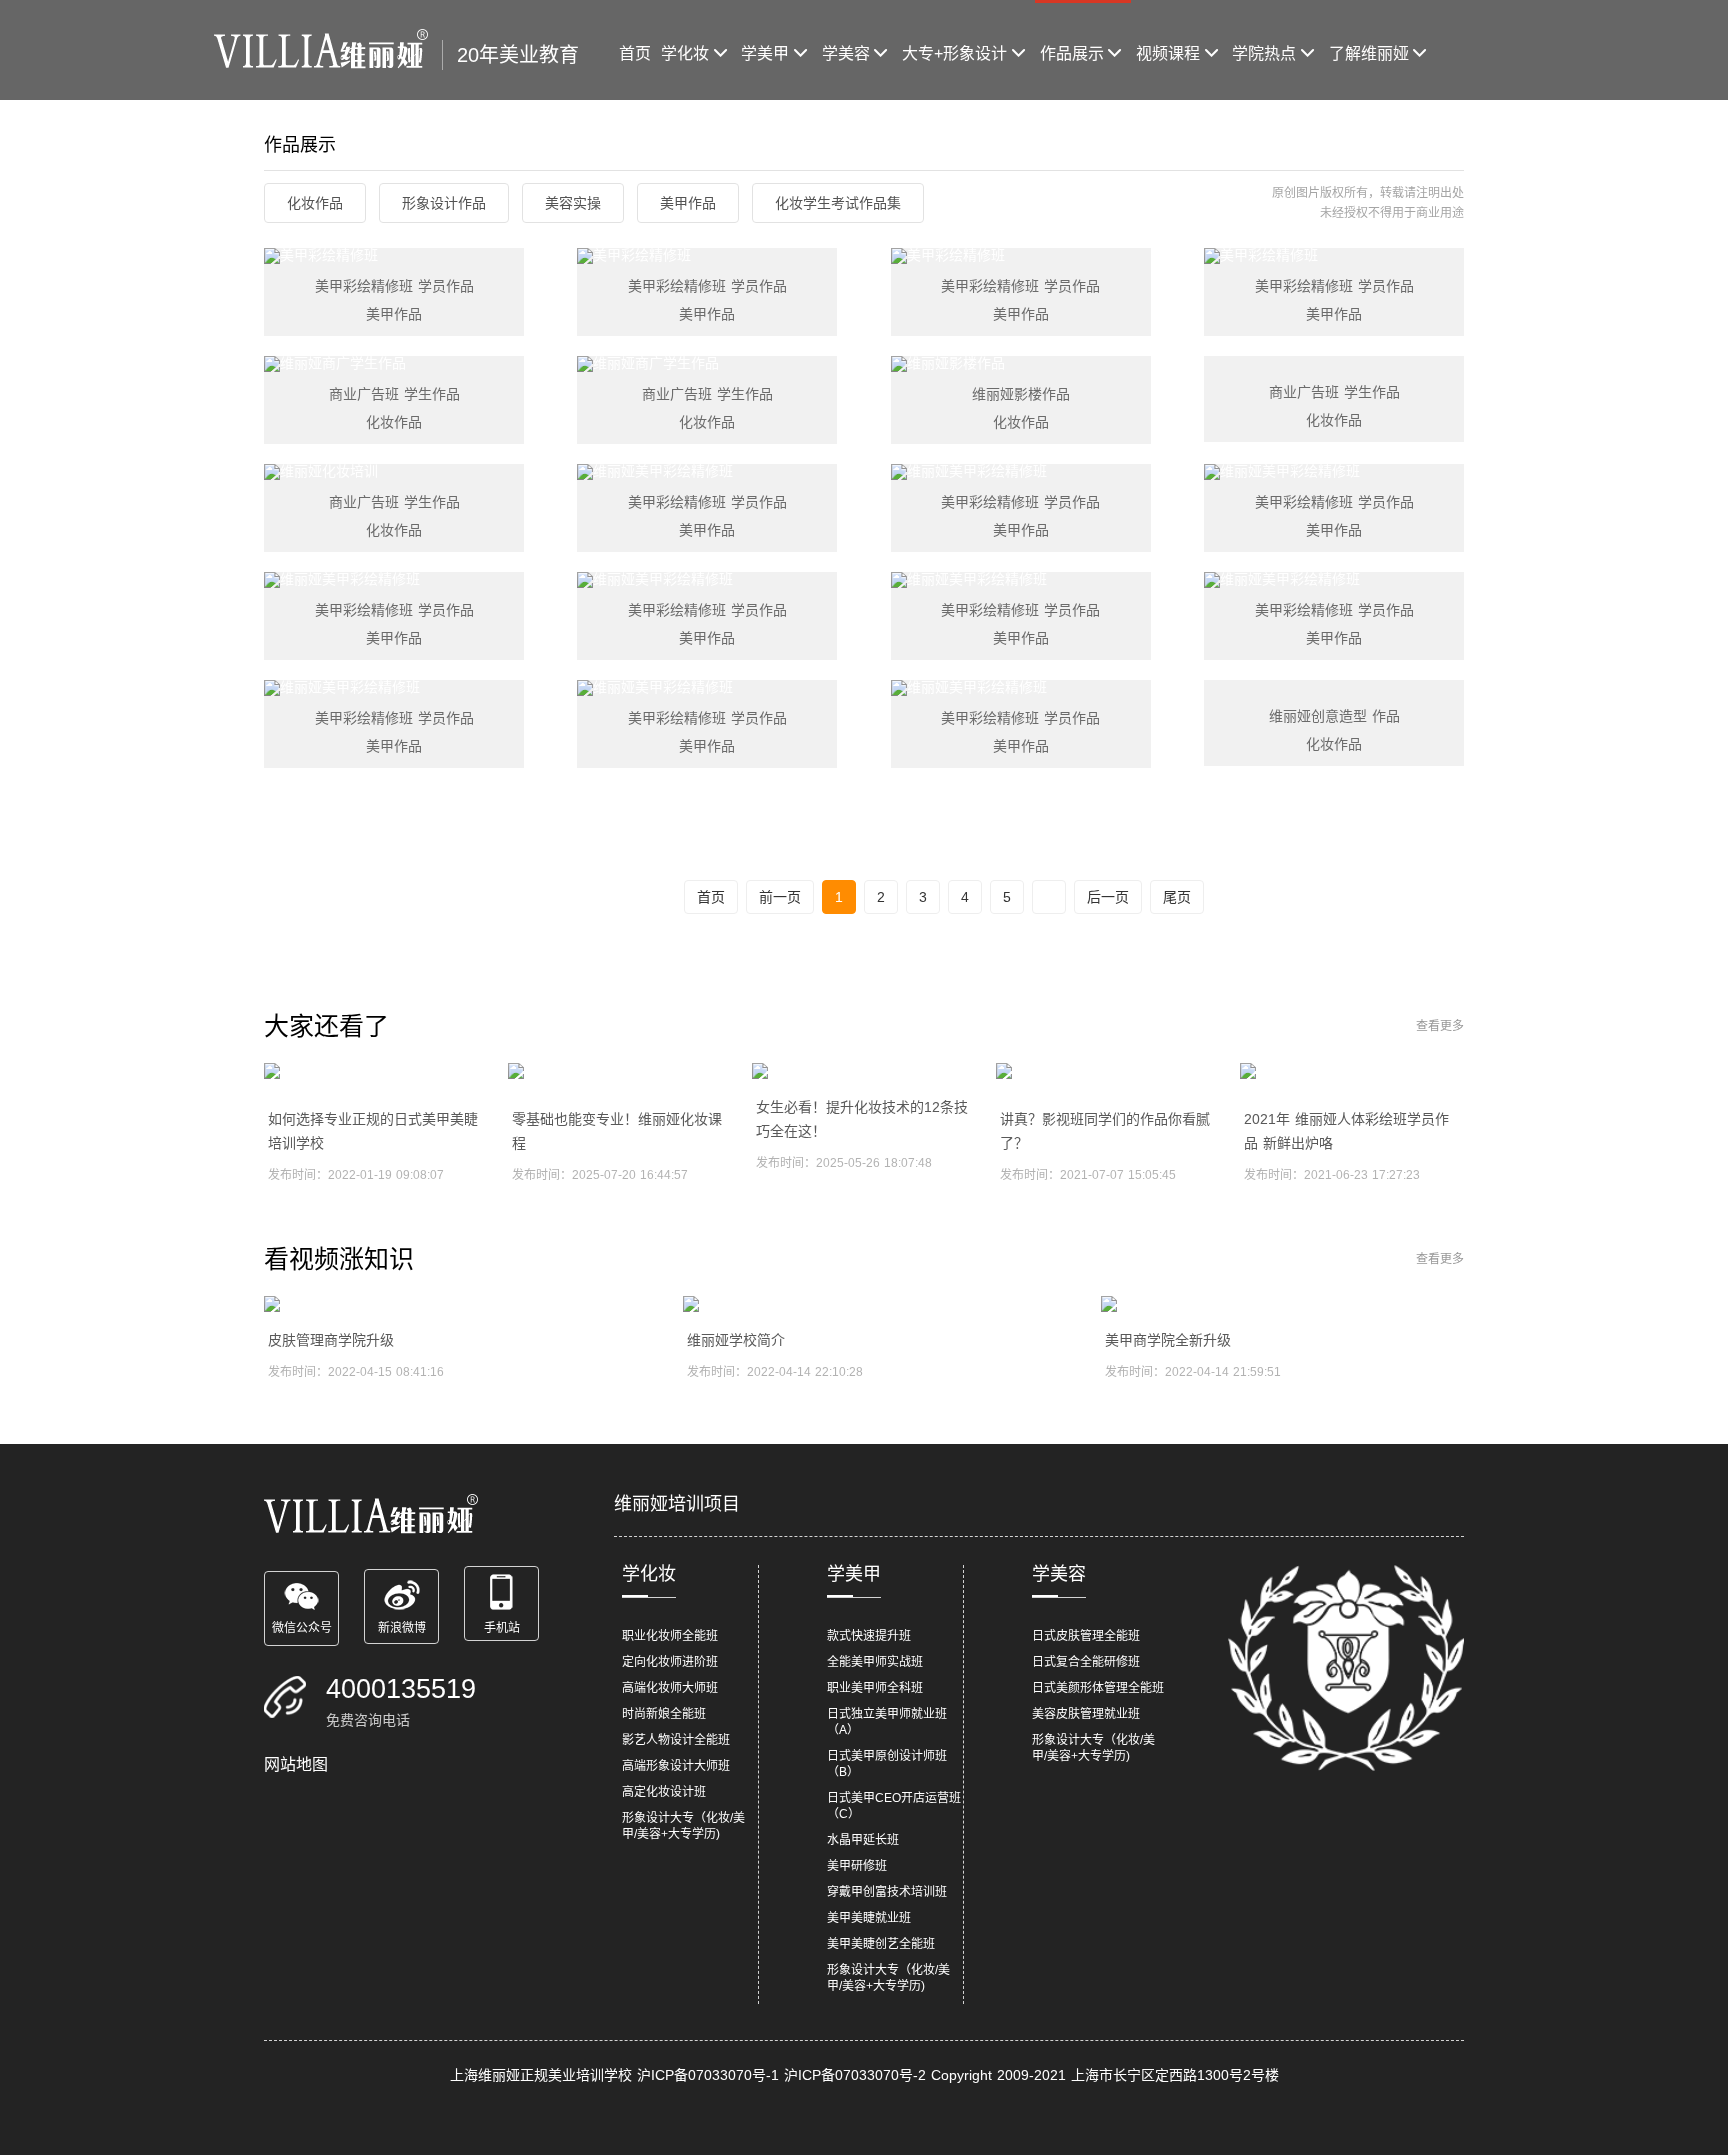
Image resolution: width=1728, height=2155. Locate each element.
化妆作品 (315, 203)
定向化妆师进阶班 (670, 1662)
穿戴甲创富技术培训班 (887, 1892)
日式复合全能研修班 (1086, 1662)
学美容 (846, 53)
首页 (635, 53)
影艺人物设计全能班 (676, 1740)
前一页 (780, 897)
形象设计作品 (444, 203)
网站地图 (296, 1764)
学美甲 (765, 53)
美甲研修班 (857, 1866)
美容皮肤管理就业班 (1086, 1714)
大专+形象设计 (954, 53)
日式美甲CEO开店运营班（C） (894, 1806)
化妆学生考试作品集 (838, 203)
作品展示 (1072, 53)
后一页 (1108, 897)
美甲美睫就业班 (869, 1918)
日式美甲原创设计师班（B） (887, 1764)
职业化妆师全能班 (670, 1636)
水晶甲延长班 (863, 1840)
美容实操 (573, 203)
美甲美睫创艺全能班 (881, 1944)
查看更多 (1440, 1026)
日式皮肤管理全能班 (1086, 1636)
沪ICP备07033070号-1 (708, 2075)
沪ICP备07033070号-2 (855, 2075)
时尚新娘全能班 (664, 1714)
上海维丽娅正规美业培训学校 (541, 2075)
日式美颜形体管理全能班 (1098, 1688)
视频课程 (1168, 53)
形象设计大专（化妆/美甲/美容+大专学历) (683, 1826)
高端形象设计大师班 (676, 1766)
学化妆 (685, 53)
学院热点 (1264, 53)
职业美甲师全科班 (875, 1688)
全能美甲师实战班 (875, 1662)
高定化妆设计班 (664, 1792)
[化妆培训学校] (328, 50)
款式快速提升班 (869, 1636)
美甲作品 (688, 203)
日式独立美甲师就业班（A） (887, 1722)
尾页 (1177, 897)
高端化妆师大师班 (670, 1688)
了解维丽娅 (1369, 53)
